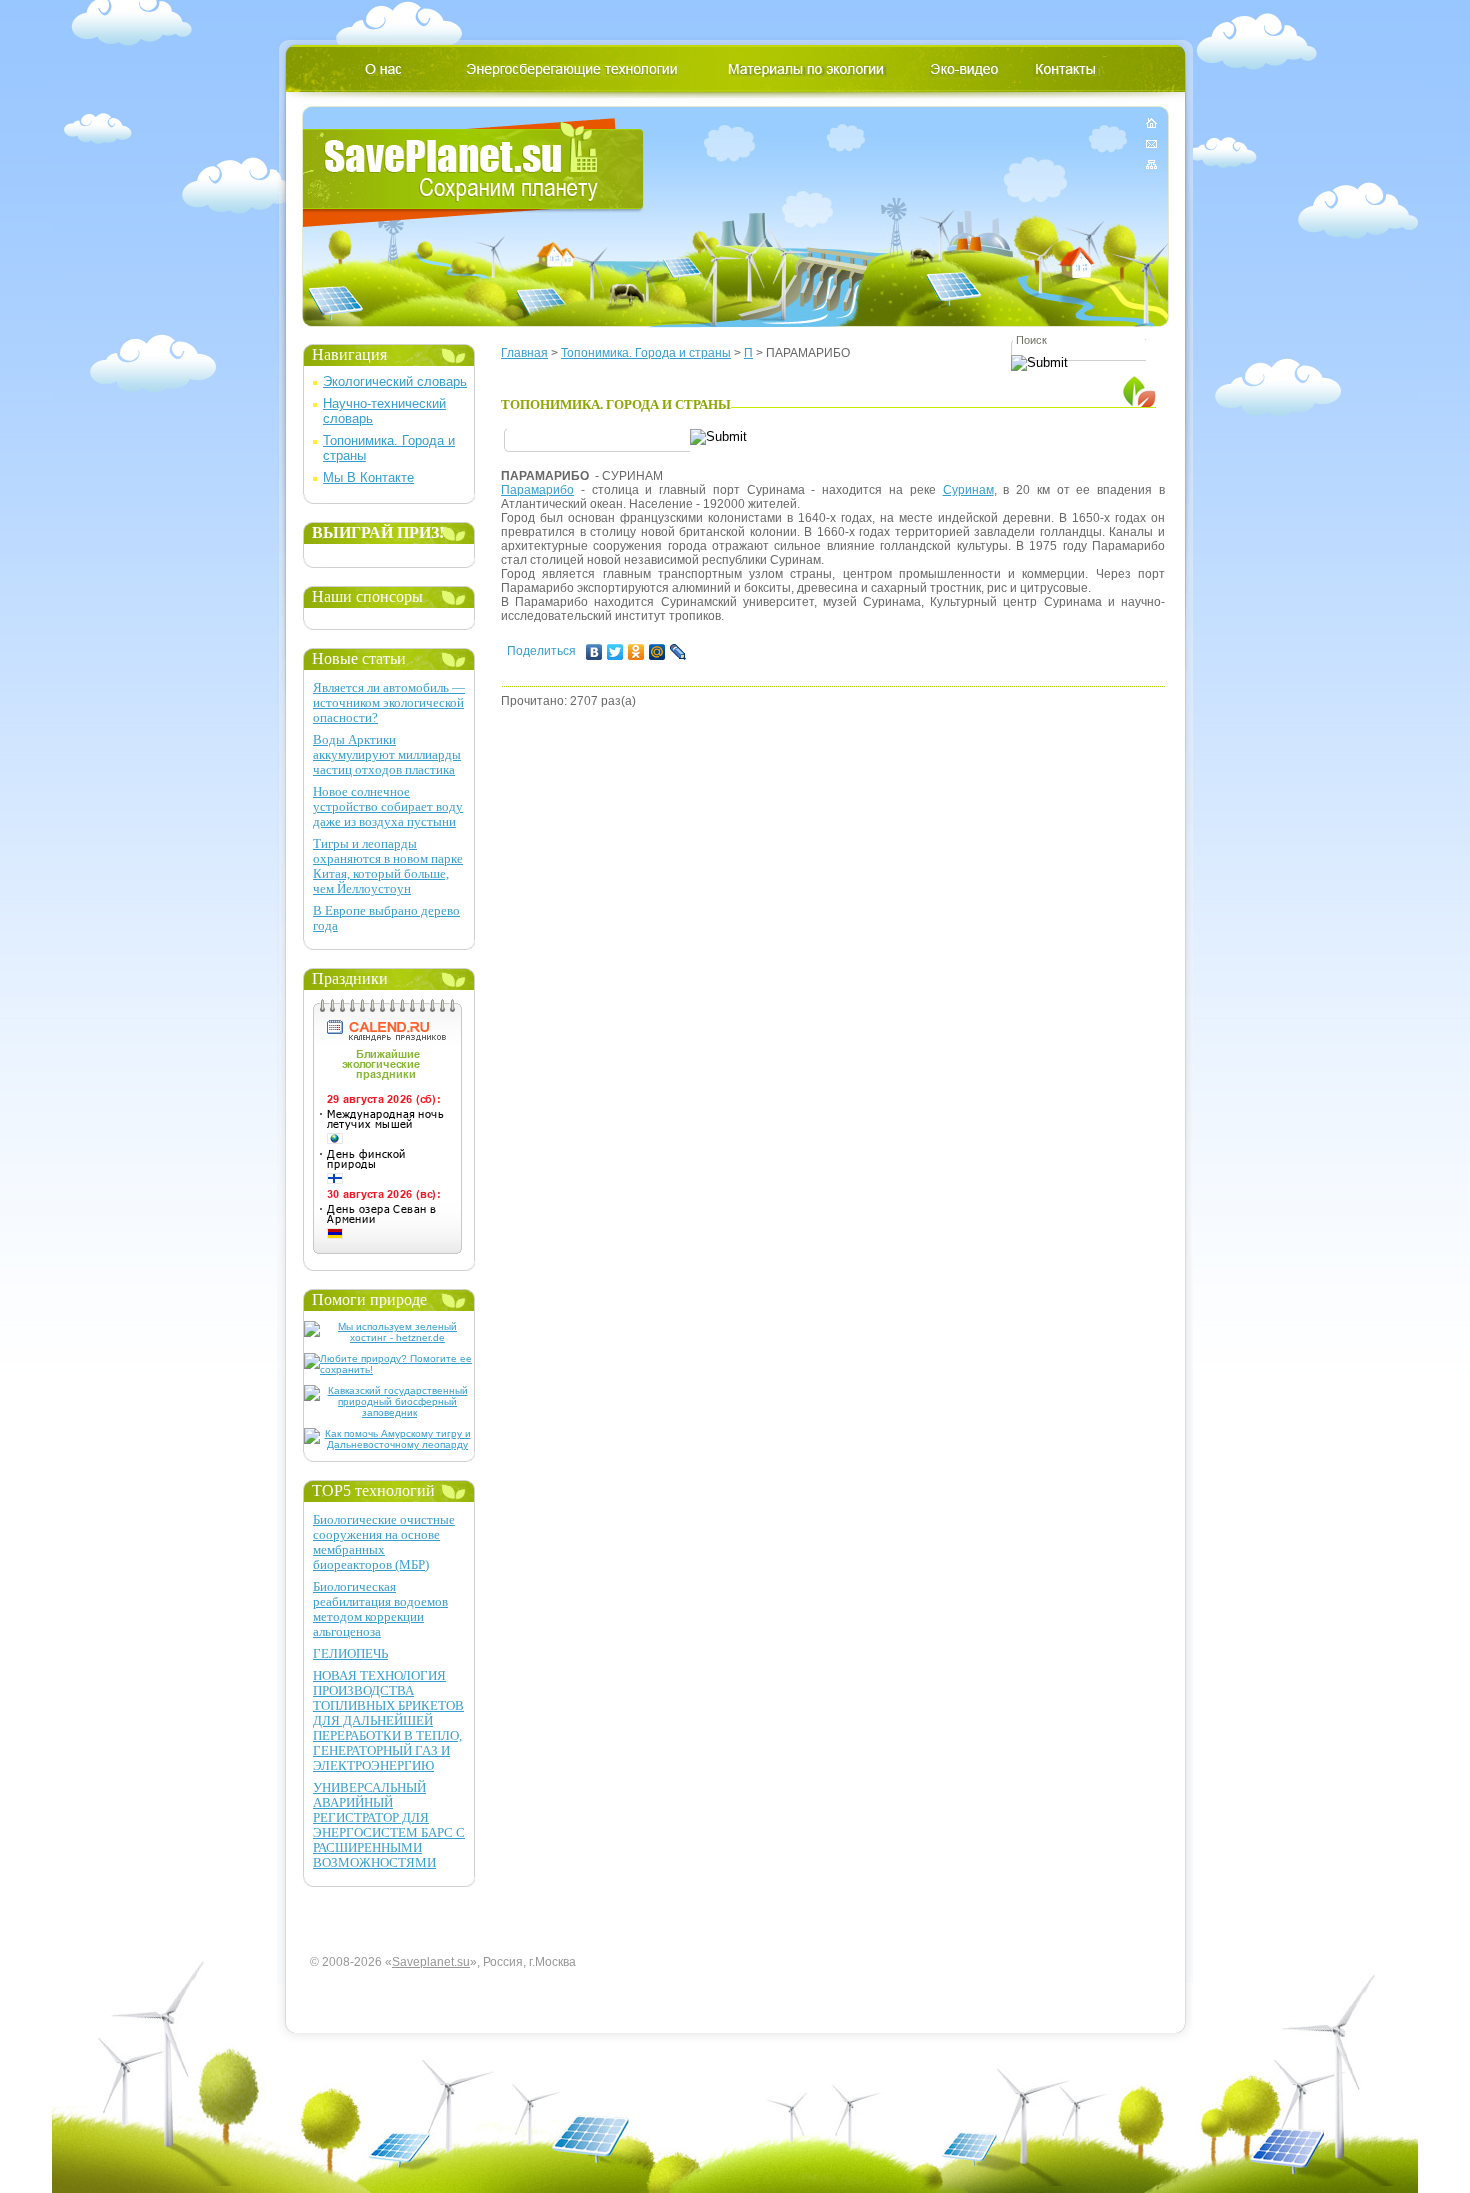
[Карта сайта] (1151, 160)
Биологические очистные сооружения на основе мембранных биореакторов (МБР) (384, 1542)
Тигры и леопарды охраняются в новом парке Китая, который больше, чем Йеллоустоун (388, 866)
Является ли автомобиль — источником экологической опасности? (389, 702)
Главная (524, 353)
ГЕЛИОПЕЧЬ (350, 1653)
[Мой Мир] (657, 652)
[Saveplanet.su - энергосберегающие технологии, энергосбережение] (473, 172)
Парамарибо (537, 490)
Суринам (968, 490)
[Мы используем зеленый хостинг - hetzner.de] (389, 1337)
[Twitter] (615, 652)
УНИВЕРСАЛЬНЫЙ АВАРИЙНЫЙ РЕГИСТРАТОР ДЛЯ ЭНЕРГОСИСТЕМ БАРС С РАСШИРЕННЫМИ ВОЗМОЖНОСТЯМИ (389, 1825)
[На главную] (1151, 126)
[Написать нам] (1151, 143)
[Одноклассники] (636, 652)
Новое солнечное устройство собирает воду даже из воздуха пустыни (388, 806)
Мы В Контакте (368, 477)
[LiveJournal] (678, 652)
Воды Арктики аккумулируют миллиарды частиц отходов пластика (387, 754)
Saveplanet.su (431, 1962)
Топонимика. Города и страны (646, 353)
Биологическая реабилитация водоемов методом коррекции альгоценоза (380, 1609)
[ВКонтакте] (594, 652)
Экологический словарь (395, 381)
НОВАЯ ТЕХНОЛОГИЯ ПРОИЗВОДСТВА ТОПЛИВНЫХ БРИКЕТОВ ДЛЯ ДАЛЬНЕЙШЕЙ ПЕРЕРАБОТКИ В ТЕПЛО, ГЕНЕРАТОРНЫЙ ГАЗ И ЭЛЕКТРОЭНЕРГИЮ (388, 1720)
